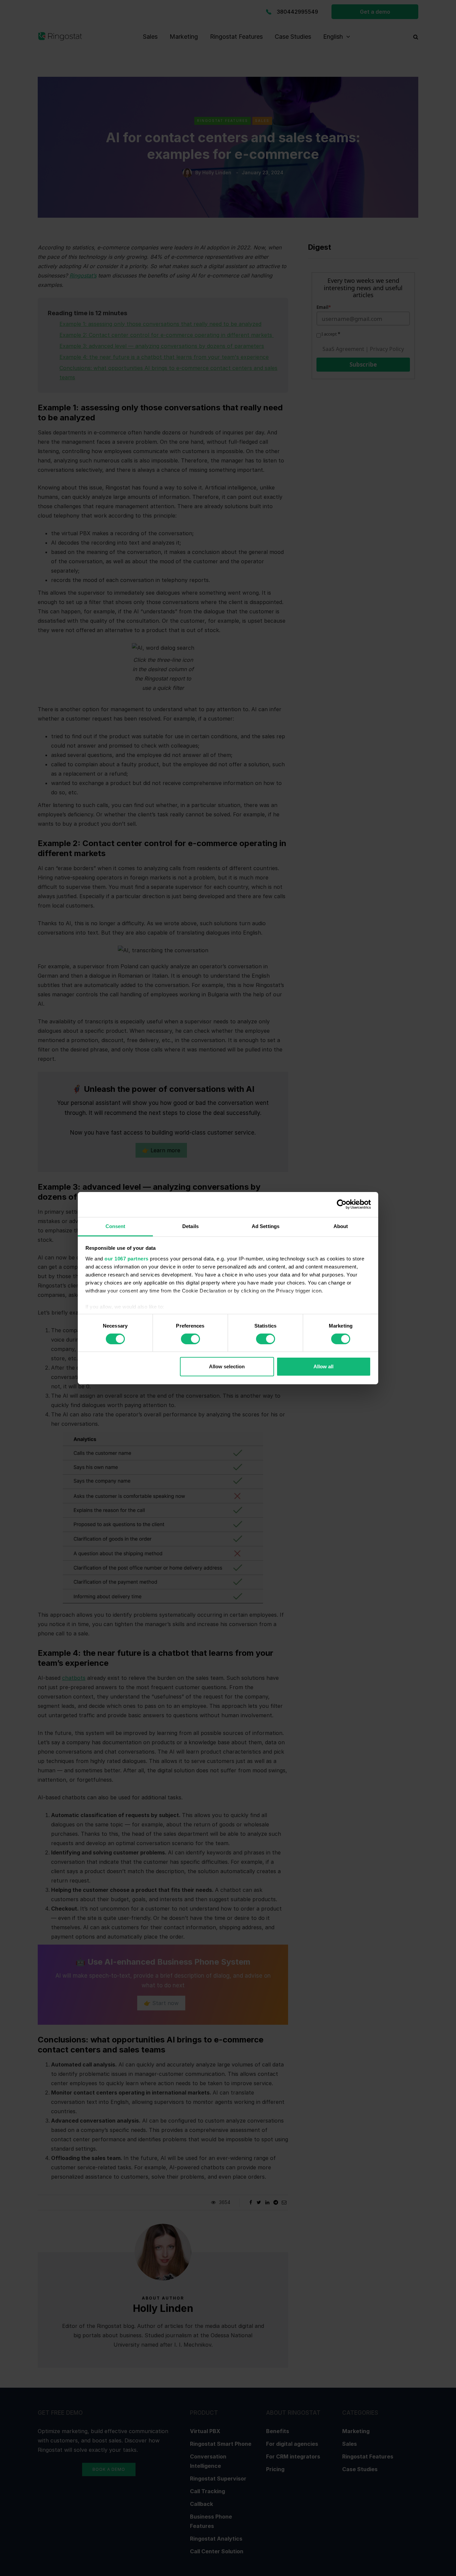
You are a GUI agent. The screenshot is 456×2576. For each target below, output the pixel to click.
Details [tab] (190, 1226)
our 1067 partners (127, 1258)
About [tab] (341, 1226)
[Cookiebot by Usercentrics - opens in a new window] (342, 1204)
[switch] (190, 1339)
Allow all (323, 1366)
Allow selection (227, 1366)
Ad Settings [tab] (266, 1226)
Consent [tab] (116, 1226)
